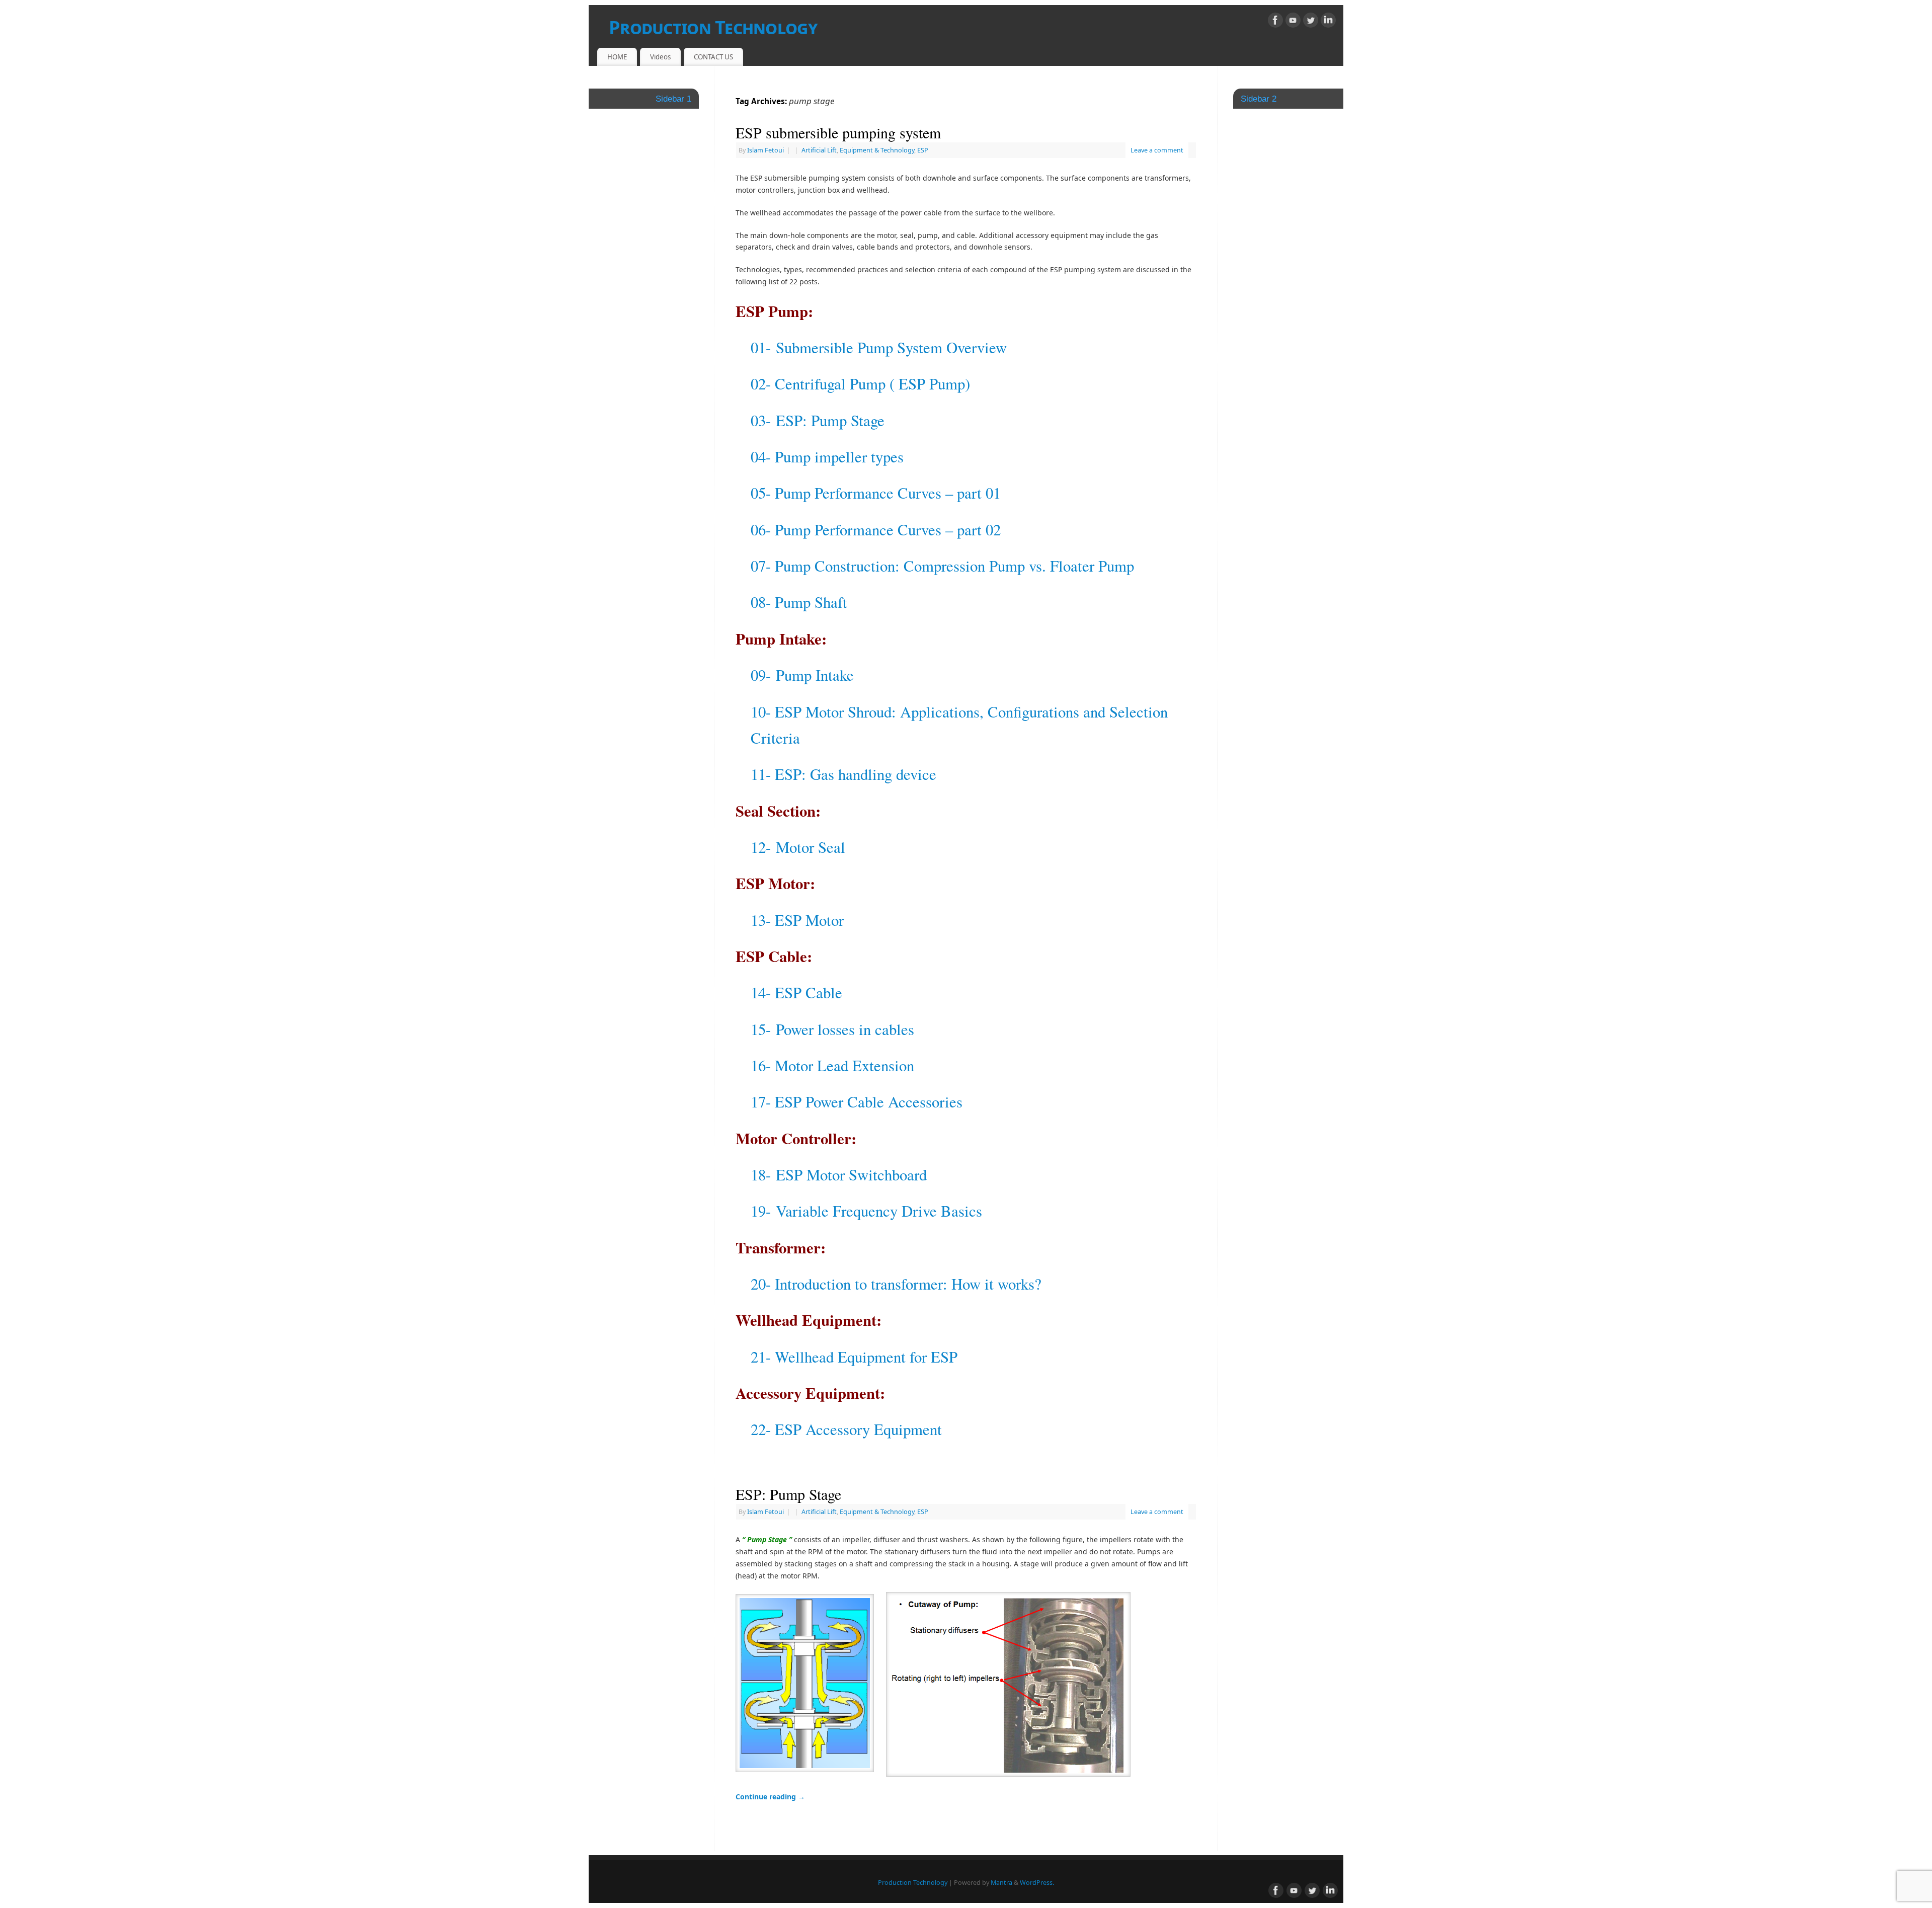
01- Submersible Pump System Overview (879, 347)
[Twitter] (1311, 22)
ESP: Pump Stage (788, 1494)
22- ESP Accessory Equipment (846, 1429)
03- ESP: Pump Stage (818, 420)
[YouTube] (1293, 22)
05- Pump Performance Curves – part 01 (876, 493)
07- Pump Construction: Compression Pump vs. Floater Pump (942, 566)
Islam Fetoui (766, 150)
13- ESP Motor (797, 920)
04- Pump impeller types (827, 457)
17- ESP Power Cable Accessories (857, 1102)
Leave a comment (1157, 150)
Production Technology (713, 27)
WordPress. (1037, 1883)
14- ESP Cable (796, 992)
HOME (617, 57)
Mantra (1001, 1883)
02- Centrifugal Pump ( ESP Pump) (860, 384)
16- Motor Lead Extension (832, 1065)
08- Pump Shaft (799, 602)
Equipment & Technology (877, 150)
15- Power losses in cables (832, 1029)
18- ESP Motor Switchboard (839, 1175)
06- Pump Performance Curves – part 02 (876, 530)
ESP (923, 150)
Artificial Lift (819, 150)
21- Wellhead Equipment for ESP (854, 1357)
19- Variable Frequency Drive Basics (866, 1211)
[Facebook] (1275, 22)
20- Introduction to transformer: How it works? (896, 1284)
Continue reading (770, 1797)
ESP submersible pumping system (838, 132)
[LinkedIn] (1328, 22)
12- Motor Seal (798, 847)
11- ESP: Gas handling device (843, 774)
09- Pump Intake (802, 675)
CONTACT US (713, 57)
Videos (660, 57)
